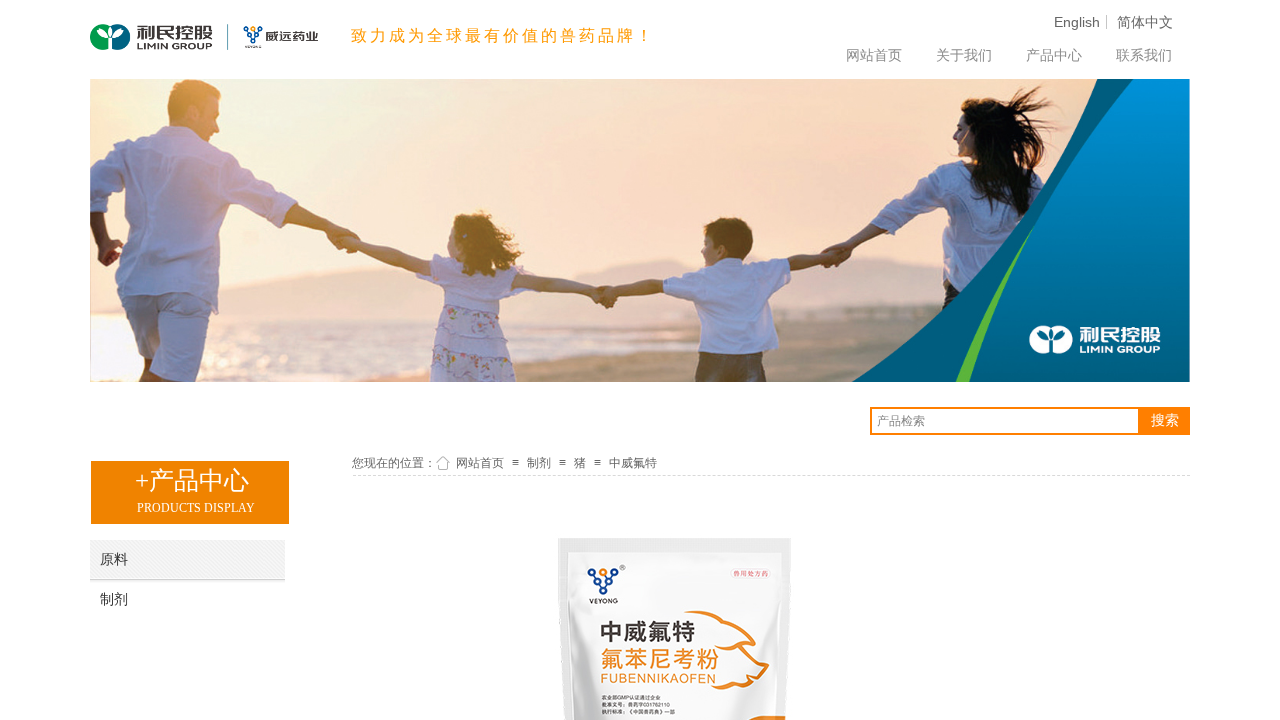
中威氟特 (633, 463)
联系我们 (1144, 55)
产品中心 (1054, 55)
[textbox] (1005, 421)
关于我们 (964, 55)
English (1077, 22)
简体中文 (1145, 22)
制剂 (539, 463)
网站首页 (874, 55)
